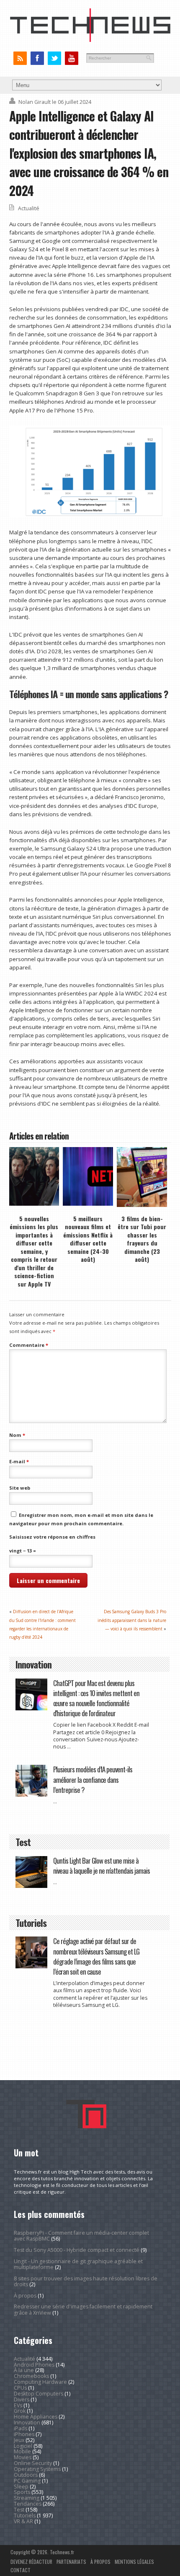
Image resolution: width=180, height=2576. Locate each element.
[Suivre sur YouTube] (71, 58)
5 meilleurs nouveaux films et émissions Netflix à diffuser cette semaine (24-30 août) (88, 1239)
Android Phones (34, 2365)
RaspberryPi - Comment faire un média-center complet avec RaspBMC (81, 2236)
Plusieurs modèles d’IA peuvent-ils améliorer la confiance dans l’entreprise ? (93, 1779)
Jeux (19, 2440)
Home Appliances (36, 2417)
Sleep (21, 2487)
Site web (20, 1488)
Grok (20, 2411)
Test (19, 2510)
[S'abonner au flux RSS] (20, 58)
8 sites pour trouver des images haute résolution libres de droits (86, 2281)
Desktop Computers (39, 2394)
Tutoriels (25, 2515)
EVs (18, 2405)
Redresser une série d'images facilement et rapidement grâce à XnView (83, 2309)
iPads (21, 2428)
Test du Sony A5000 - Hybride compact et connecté (77, 2250)
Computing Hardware (40, 2382)
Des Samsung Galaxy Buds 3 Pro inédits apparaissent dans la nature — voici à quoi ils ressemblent (132, 1620)
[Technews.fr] (90, 40)
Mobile (22, 2451)
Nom (17, 1435)
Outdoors (26, 2475)
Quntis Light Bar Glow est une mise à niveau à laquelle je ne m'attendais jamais (102, 1866)
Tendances (28, 2504)
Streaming (27, 2498)
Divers (22, 2399)
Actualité (29, 208)
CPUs (20, 2388)
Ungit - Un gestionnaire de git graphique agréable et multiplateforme (78, 2264)
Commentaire (29, 1345)
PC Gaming (27, 2481)
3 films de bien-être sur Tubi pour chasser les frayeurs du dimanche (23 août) (142, 1239)
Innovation (27, 2423)
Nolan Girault (35, 102)
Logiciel (23, 2446)
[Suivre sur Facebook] (37, 58)
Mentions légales (134, 2562)
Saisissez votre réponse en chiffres (52, 1537)
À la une (24, 2370)
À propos (25, 2296)
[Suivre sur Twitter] (54, 58)
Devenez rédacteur (31, 2562)
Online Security (33, 2463)
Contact (21, 2570)
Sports (22, 2492)
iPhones (24, 2434)
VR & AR (23, 2521)
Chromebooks (31, 2376)
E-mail (19, 1461)
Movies (23, 2457)
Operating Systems (37, 2469)
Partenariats (71, 2562)
